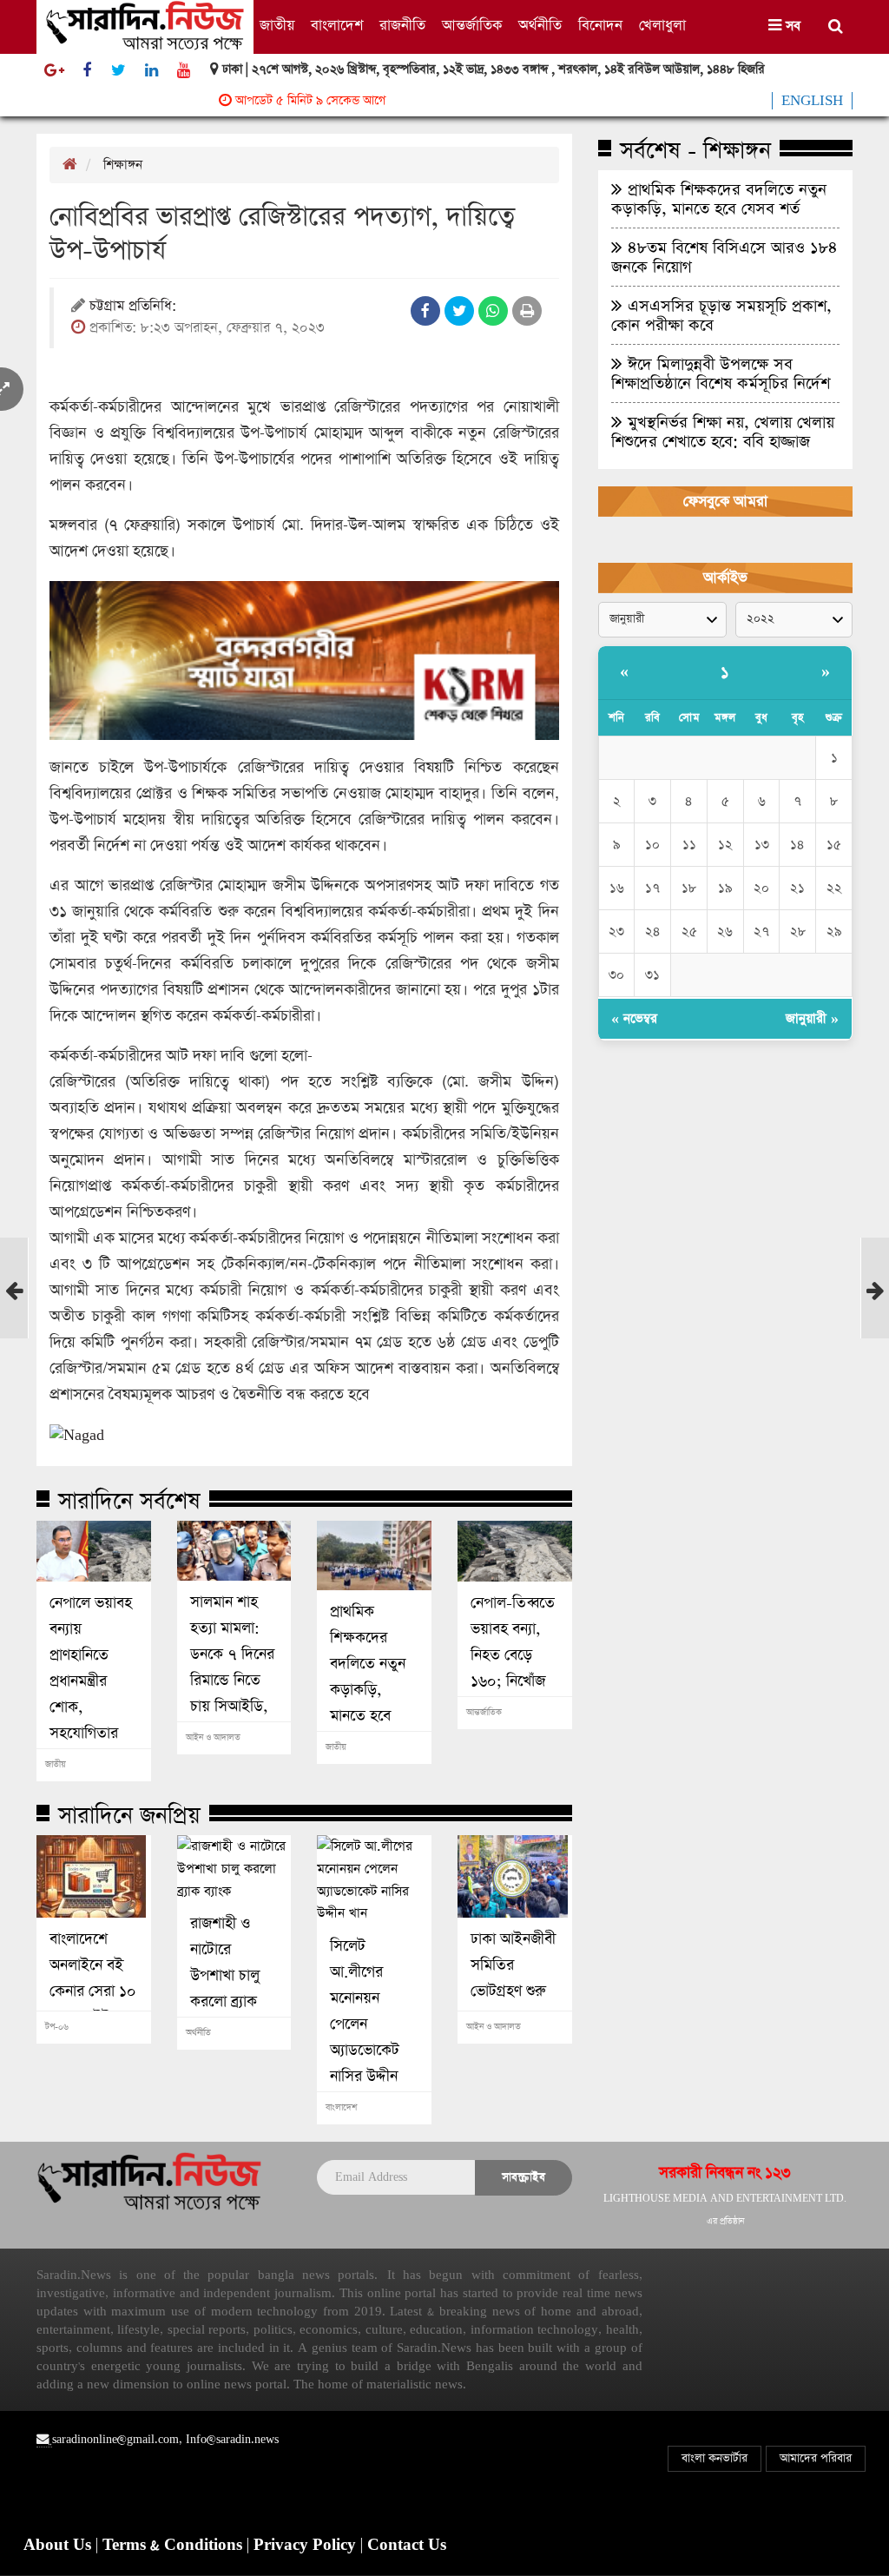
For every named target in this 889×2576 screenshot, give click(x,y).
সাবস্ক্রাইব (524, 2177)
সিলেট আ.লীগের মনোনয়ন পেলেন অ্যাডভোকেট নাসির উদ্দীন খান (365, 2024)
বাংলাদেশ (337, 26)
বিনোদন (600, 26)
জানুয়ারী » (812, 1018)
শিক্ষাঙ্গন (123, 165)
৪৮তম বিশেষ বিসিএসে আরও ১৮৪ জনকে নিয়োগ (724, 257)
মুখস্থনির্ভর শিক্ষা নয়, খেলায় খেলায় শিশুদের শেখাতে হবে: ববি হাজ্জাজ (723, 432)
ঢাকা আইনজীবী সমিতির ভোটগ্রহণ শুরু (513, 1965)
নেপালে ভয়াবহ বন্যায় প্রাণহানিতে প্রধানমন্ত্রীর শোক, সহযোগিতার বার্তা (91, 1681)
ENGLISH (812, 101)
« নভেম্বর (634, 1018)
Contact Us (407, 2546)
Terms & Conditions (175, 2546)
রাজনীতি (402, 26)
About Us (59, 2546)
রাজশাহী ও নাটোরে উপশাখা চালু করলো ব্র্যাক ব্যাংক (225, 1976)
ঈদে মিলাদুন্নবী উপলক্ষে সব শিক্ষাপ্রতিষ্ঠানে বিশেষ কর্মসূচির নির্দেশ (721, 373)
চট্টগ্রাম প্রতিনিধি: (133, 307)
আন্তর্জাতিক (472, 26)
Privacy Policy (307, 2546)
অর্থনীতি (540, 26)
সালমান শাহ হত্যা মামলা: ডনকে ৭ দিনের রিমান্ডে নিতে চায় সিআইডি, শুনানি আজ (232, 1668)
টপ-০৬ (57, 2027)
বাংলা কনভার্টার (714, 2458)
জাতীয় (277, 26)
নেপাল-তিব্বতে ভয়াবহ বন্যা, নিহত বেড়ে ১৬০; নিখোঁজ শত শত (513, 1655)
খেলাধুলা (662, 26)
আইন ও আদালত (213, 1738)
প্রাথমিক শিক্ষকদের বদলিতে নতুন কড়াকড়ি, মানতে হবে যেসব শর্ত (368, 1677)
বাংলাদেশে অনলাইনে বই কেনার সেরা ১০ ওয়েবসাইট (93, 1978)
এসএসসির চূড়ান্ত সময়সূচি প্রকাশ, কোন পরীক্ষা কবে (721, 315)
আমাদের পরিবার (816, 2458)
